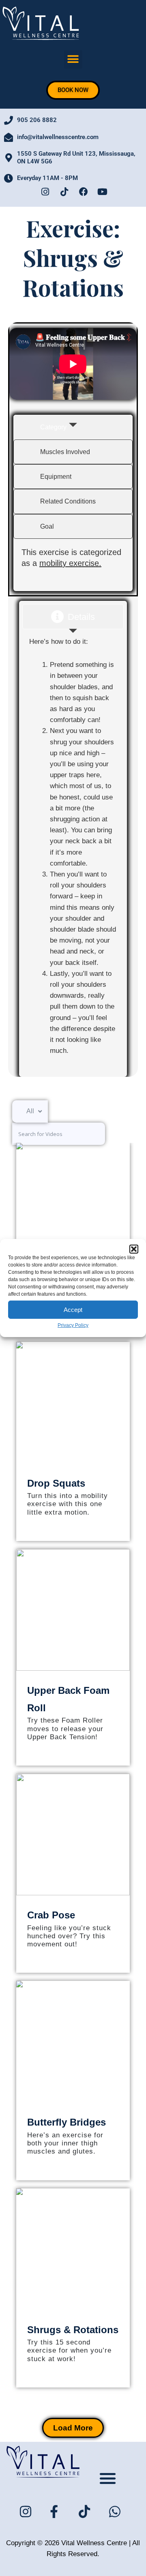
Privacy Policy (73, 1325)
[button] (134, 1249)
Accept (73, 1309)
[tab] (73, 427)
